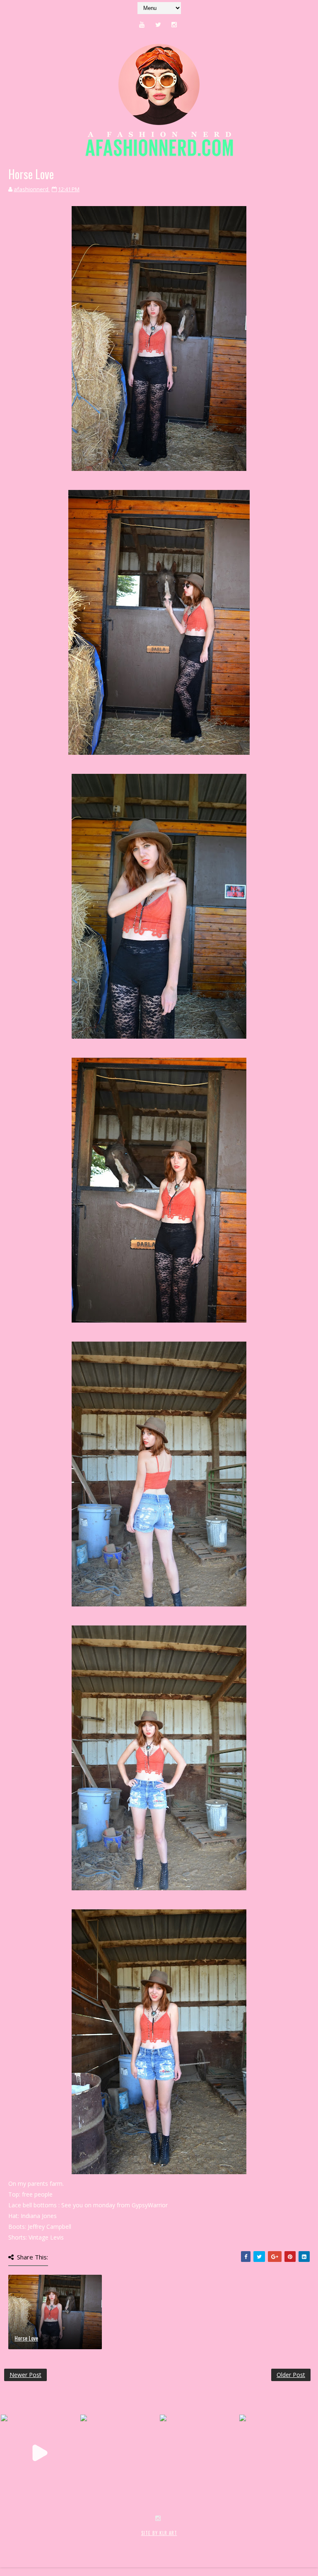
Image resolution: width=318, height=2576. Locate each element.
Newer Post (25, 2375)
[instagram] (174, 24)
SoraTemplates (53, 2542)
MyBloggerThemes (139, 2542)
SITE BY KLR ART (159, 2533)
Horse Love (26, 2338)
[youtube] (142, 24)
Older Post (291, 2375)
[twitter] (158, 24)
